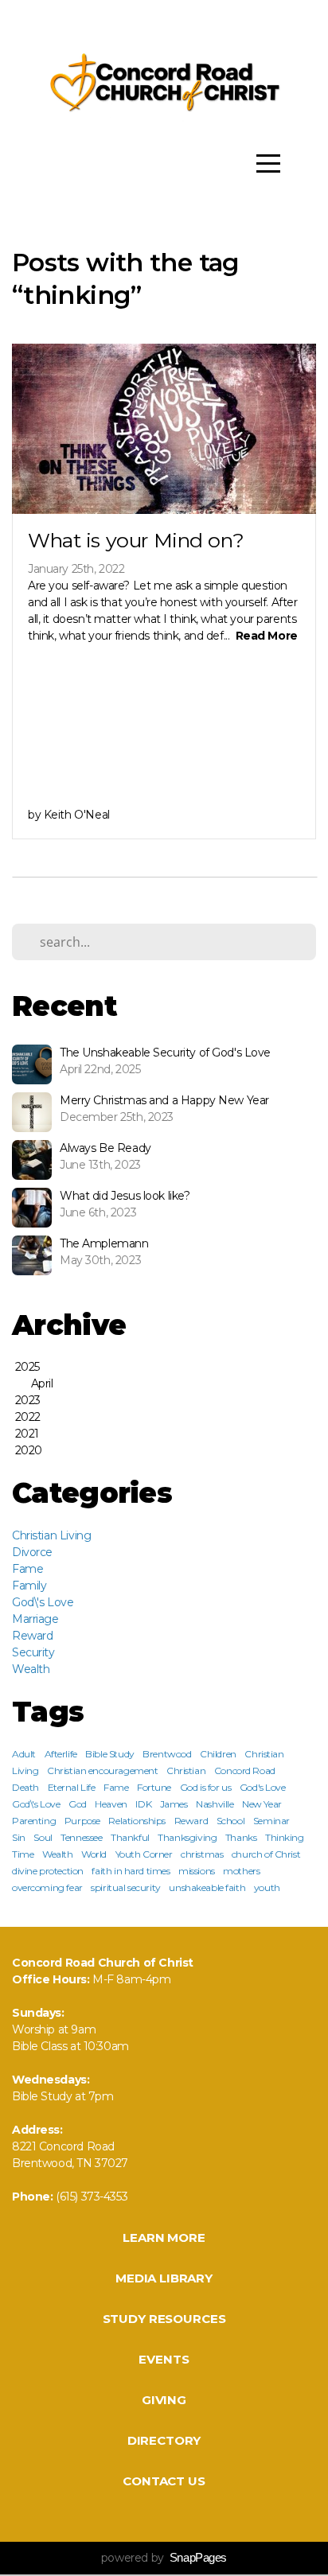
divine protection (48, 1871)
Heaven (111, 1804)
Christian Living (51, 1535)
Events (164, 2359)
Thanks (241, 1837)
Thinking (285, 1837)
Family (29, 1586)
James (174, 1804)
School (230, 1821)
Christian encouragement (102, 1771)
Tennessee (81, 1837)
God (78, 1804)
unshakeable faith (207, 1887)
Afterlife (61, 1754)
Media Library (164, 2278)
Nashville (215, 1804)
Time (23, 1854)
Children (218, 1754)
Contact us (164, 2481)
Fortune (154, 1787)
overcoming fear (47, 1887)
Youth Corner (144, 1854)
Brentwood (167, 1754)
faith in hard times (131, 1871)
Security (33, 1652)
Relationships (137, 1821)
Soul (43, 1837)
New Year (262, 1804)
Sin (19, 1837)
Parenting (34, 1821)
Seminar (271, 1821)
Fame (27, 1569)
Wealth (31, 1669)
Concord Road (245, 1771)
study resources (164, 2319)
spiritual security (125, 1887)
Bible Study (109, 1754)
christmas (202, 1854)
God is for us (206, 1787)
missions (197, 1871)
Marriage (35, 1619)
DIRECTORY (164, 2440)
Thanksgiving (187, 1837)
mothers (241, 1871)
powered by (164, 2558)
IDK (143, 1804)
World (94, 1854)
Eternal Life (72, 1787)
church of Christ (266, 1854)
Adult (24, 1754)
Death (25, 1787)
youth (267, 1887)
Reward (32, 1636)
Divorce (32, 1552)
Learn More (164, 2237)
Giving (164, 2400)
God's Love (263, 1787)
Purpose (82, 1821)
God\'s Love (43, 1602)
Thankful (130, 1837)
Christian (186, 1771)
